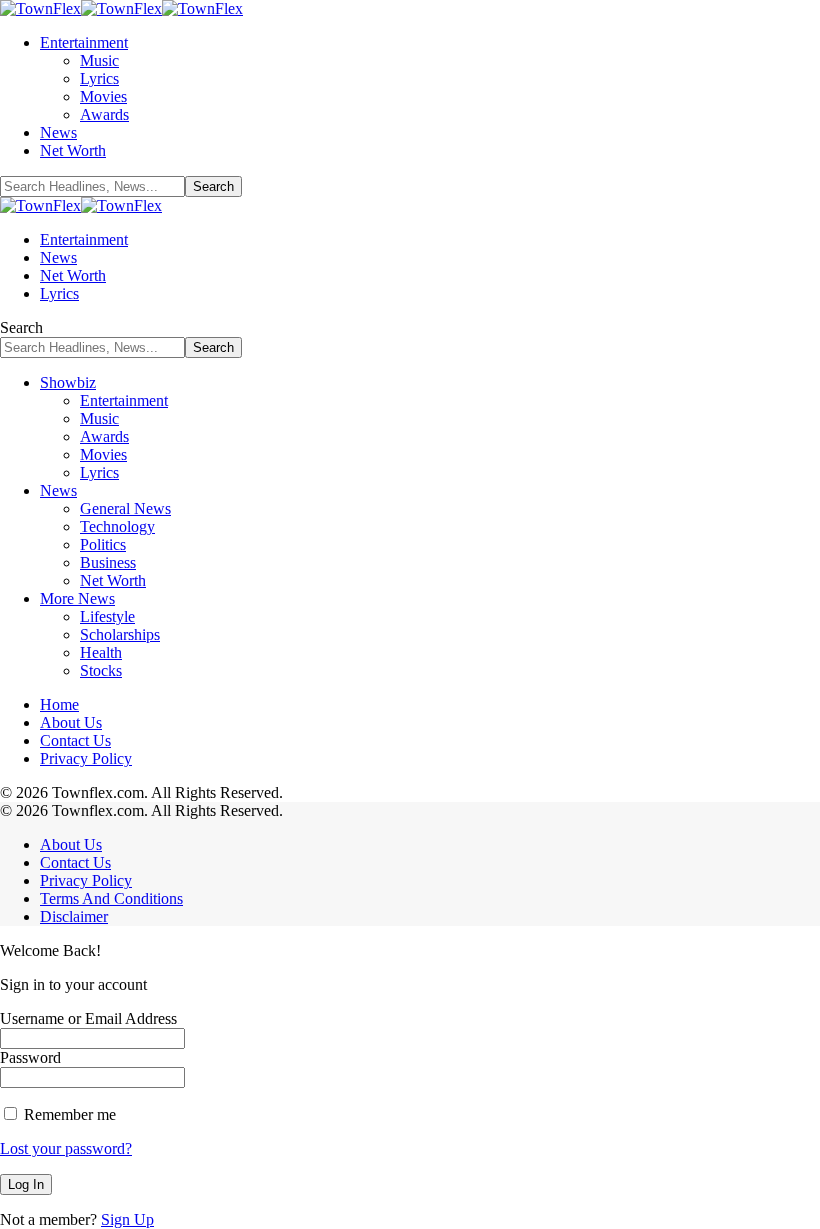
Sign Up (127, 1219)
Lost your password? (66, 1148)
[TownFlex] (121, 8)
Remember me (68, 1114)
